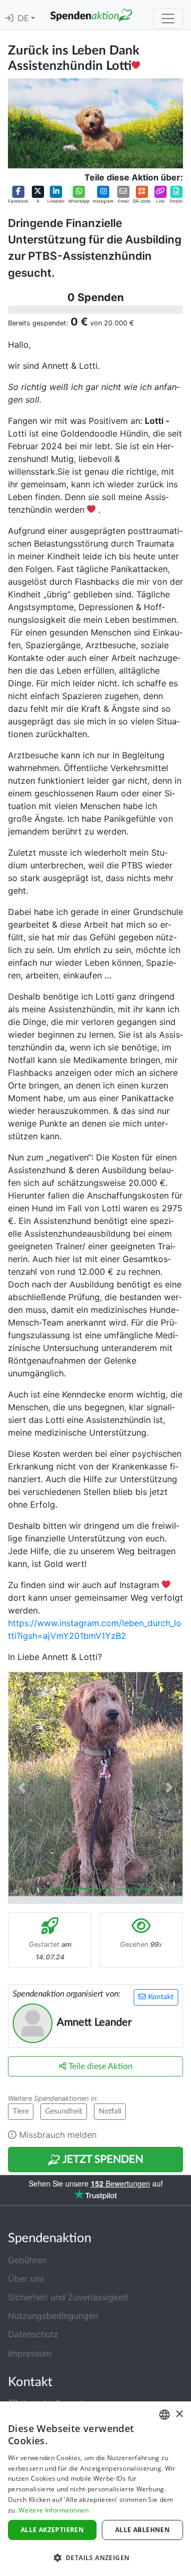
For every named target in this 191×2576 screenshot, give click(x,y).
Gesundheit (64, 2111)
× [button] (179, 2414)
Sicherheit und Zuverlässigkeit (68, 2297)
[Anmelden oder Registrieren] (9, 19)
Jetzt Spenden (102, 2160)
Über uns (26, 2279)
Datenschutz (33, 2334)
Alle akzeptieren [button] (52, 2530)
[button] (18, 195)
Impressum (30, 2353)
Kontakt (160, 1997)
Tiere (21, 2111)
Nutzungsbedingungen (53, 2316)
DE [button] (24, 19)
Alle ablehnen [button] (142, 2530)
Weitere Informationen (54, 2510)
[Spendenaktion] (91, 15)
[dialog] (95, 2489)
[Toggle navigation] (168, 19)
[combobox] (164, 2415)
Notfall (110, 2111)
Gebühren (27, 2260)
